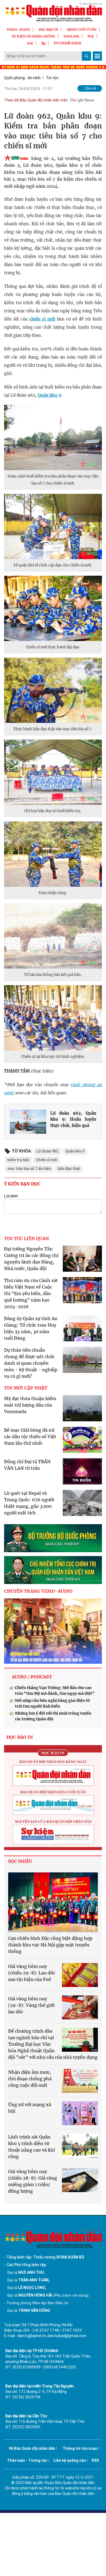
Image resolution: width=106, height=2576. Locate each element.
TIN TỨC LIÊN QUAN (26, 1238)
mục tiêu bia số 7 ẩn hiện (29, 1169)
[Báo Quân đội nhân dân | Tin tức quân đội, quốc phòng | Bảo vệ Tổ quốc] (53, 12)
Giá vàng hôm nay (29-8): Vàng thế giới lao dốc (31, 2005)
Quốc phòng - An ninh (22, 78)
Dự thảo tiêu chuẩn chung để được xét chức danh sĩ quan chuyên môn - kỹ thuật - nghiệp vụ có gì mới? (31, 1363)
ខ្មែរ (43, 43)
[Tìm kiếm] (86, 56)
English (71, 36)
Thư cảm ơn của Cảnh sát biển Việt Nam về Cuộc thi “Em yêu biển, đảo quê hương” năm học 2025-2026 (31, 1293)
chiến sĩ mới (42, 319)
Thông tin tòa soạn (80, 2448)
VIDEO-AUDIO (18, 30)
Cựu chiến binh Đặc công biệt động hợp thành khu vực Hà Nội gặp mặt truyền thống (50, 1945)
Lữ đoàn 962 (48, 1151)
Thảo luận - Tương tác (27, 2460)
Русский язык (68, 43)
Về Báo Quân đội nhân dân (32, 2448)
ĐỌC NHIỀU (20, 1861)
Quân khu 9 (49, 395)
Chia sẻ (90, 88)
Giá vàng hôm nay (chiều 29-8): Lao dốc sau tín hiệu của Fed (32, 1973)
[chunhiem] (53, 1570)
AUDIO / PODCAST (32, 1677)
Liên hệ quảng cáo (70, 2460)
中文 (91, 36)
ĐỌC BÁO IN (48, 30)
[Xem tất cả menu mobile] (97, 56)
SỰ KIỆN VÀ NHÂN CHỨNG (33, 36)
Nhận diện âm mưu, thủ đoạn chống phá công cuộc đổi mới (30, 2079)
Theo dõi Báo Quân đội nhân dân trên (36, 100)
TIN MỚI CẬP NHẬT (26, 1388)
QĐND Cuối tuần (82, 30)
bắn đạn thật (69, 1169)
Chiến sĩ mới (47, 1160)
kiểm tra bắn (18, 1160)
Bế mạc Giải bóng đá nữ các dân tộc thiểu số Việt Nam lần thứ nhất (30, 1437)
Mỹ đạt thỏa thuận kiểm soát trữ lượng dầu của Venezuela (30, 1405)
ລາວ (30, 43)
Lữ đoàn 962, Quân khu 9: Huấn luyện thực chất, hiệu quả (73, 1119)
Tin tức (52, 78)
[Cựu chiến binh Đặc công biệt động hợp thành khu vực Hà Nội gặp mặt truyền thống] (53, 1902)
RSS (95, 2460)
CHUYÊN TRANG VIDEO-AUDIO (38, 1591)
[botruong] (53, 1538)
